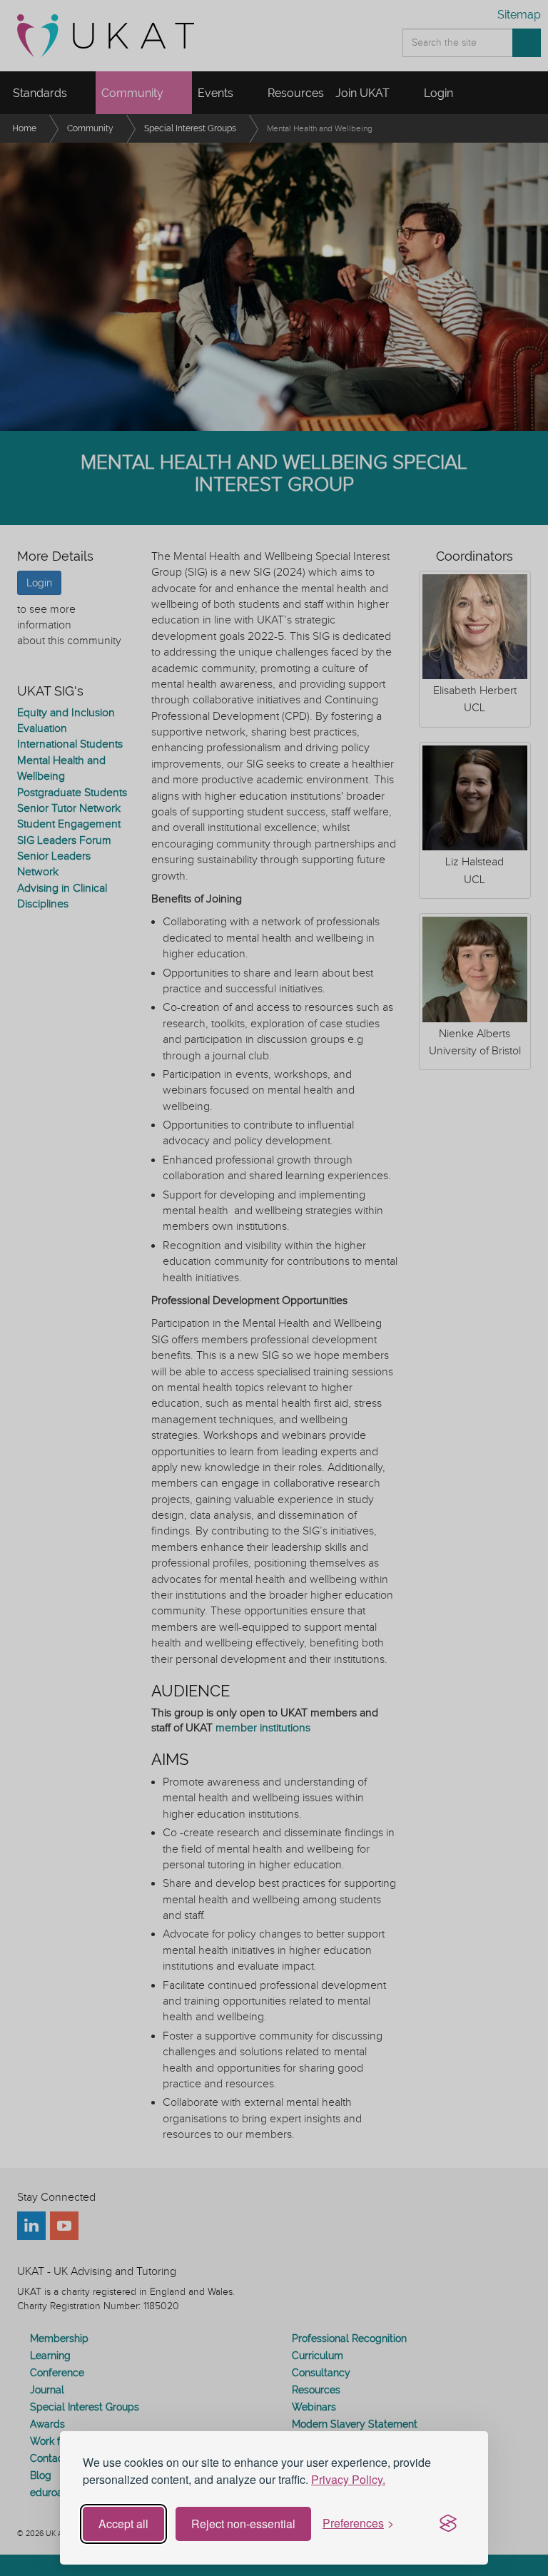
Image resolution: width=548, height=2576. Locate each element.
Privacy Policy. (348, 2479)
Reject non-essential (243, 2524)
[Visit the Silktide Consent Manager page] (448, 2524)
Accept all (123, 2524)
